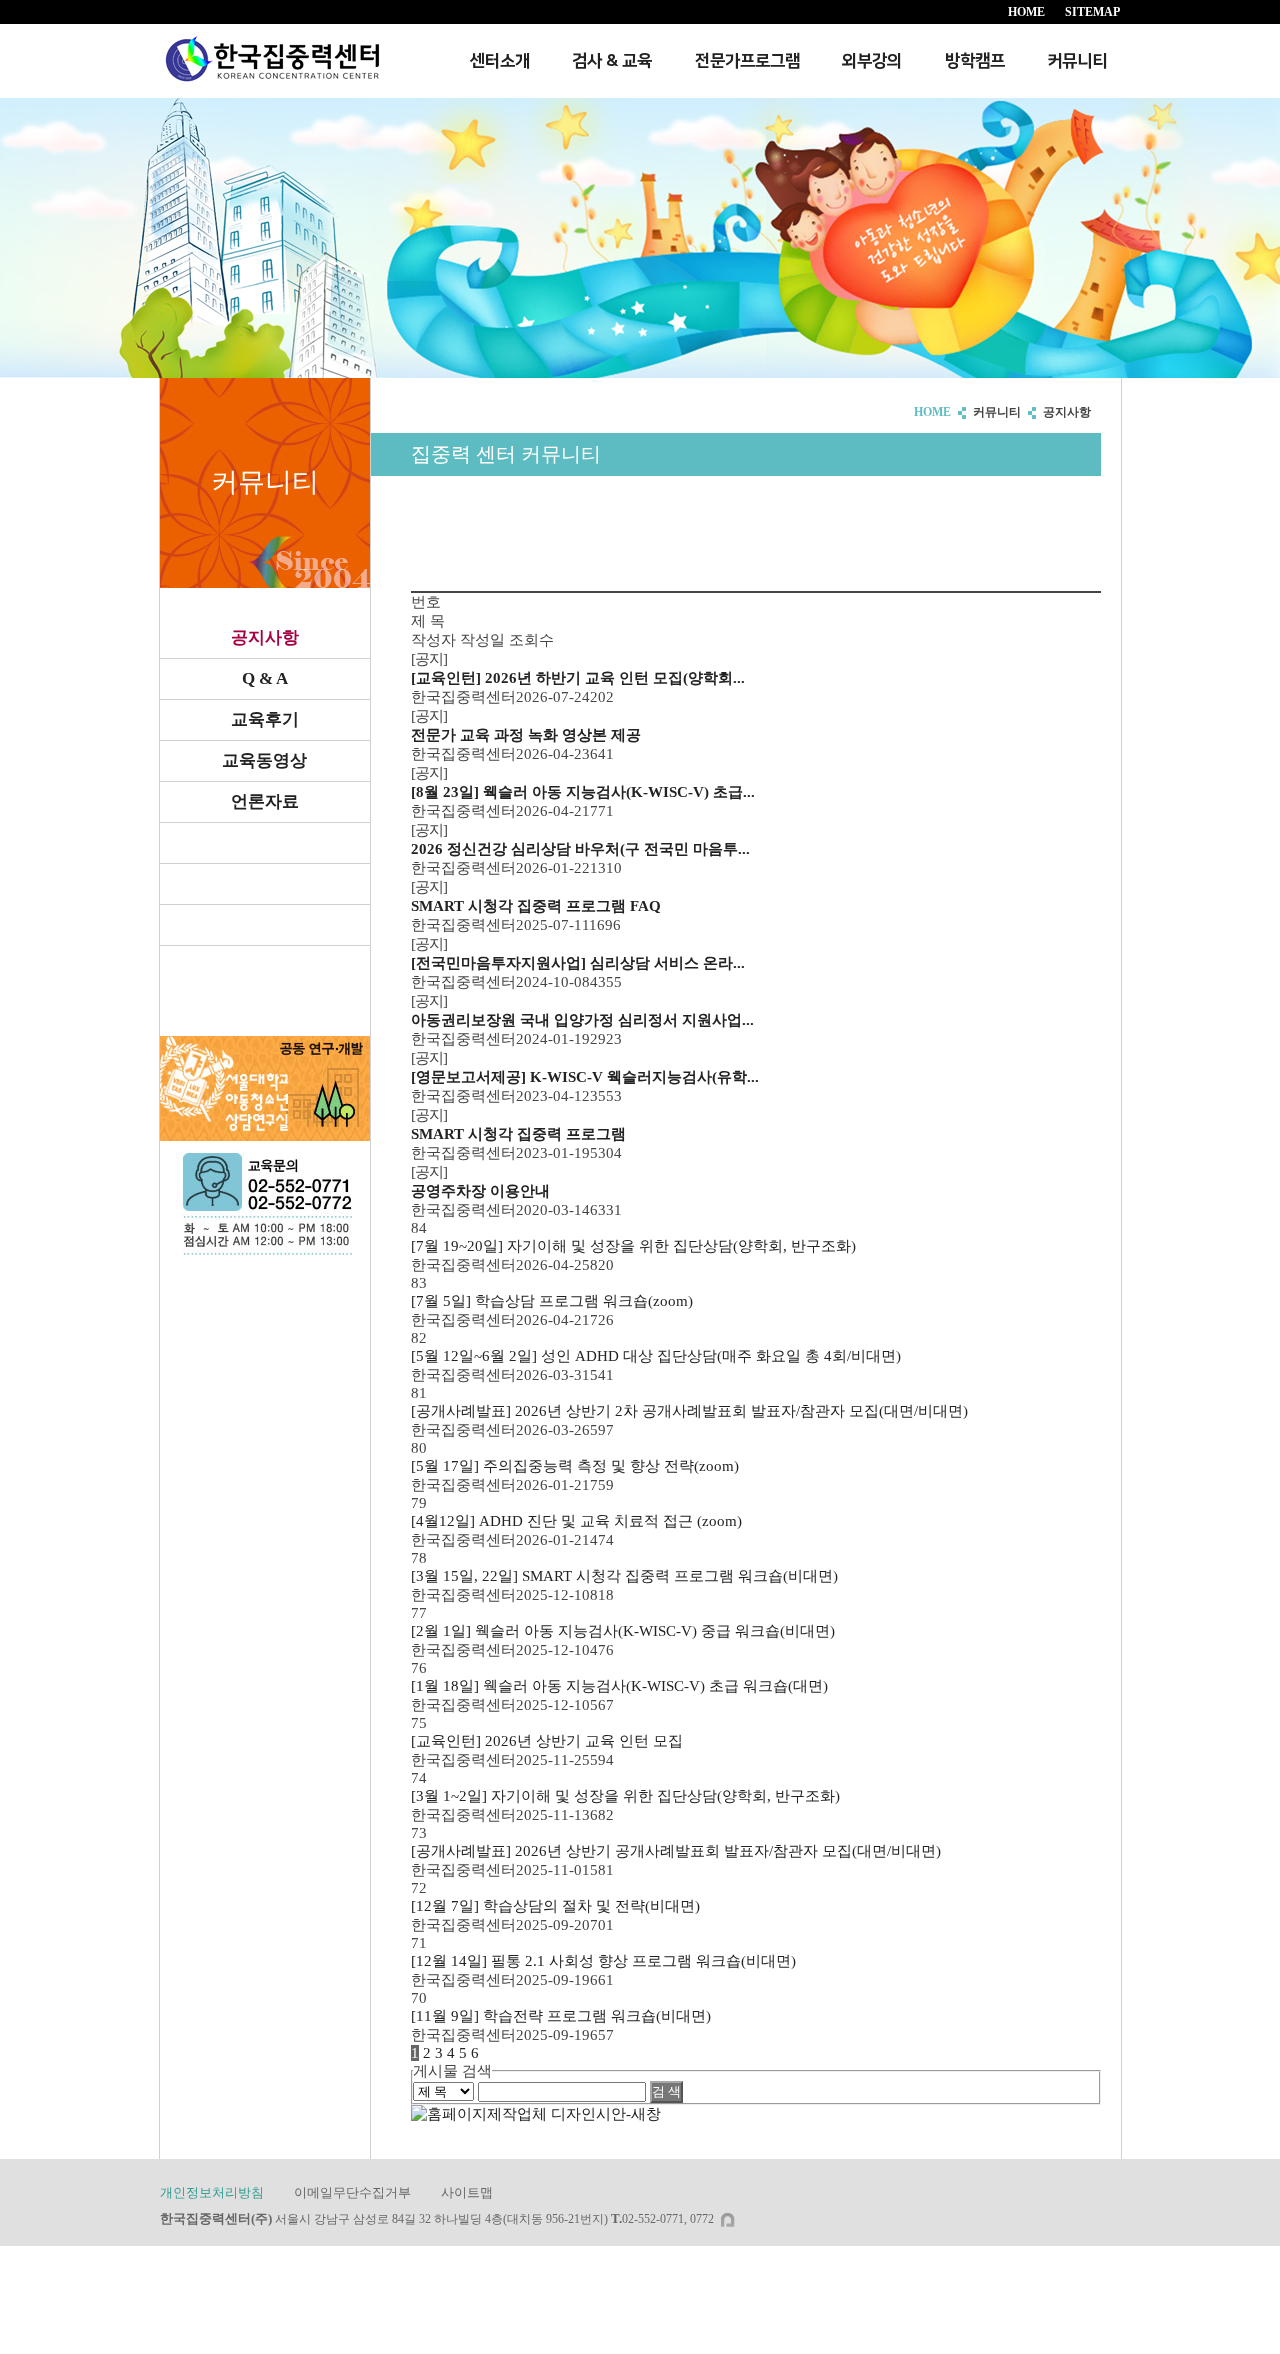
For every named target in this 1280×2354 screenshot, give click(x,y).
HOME (1026, 12)
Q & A (265, 678)
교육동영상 (264, 760)
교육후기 (265, 719)
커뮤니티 (1077, 61)
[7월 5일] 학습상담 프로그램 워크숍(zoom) (552, 1301)
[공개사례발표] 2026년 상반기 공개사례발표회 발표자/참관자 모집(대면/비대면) (676, 1851)
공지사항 (265, 637)
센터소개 (500, 61)
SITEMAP (1092, 12)
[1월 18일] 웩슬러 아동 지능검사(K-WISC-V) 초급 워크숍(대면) (619, 1686)
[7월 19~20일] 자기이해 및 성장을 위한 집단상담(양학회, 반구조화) (633, 1246)
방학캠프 (975, 61)
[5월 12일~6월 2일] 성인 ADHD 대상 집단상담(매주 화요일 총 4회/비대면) (656, 1356)
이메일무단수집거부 (352, 2192)
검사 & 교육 (612, 61)
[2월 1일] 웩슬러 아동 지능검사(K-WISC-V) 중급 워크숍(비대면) (623, 1631)
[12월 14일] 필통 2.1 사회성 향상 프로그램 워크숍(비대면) (603, 1961)
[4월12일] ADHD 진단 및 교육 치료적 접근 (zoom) (576, 1521)
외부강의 (872, 61)
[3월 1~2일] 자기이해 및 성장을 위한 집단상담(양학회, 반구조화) (625, 1796)
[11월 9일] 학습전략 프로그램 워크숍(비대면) (561, 2016)
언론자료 (265, 801)
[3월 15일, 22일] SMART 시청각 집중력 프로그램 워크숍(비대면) (624, 1576)
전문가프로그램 (747, 61)
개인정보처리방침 (212, 2192)
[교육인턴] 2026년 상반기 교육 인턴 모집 (547, 1741)
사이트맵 (467, 2192)
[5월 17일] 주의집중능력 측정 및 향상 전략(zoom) (575, 1466)
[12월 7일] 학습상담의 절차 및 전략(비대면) (555, 1906)
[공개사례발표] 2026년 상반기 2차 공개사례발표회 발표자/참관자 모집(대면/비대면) (689, 1411)
